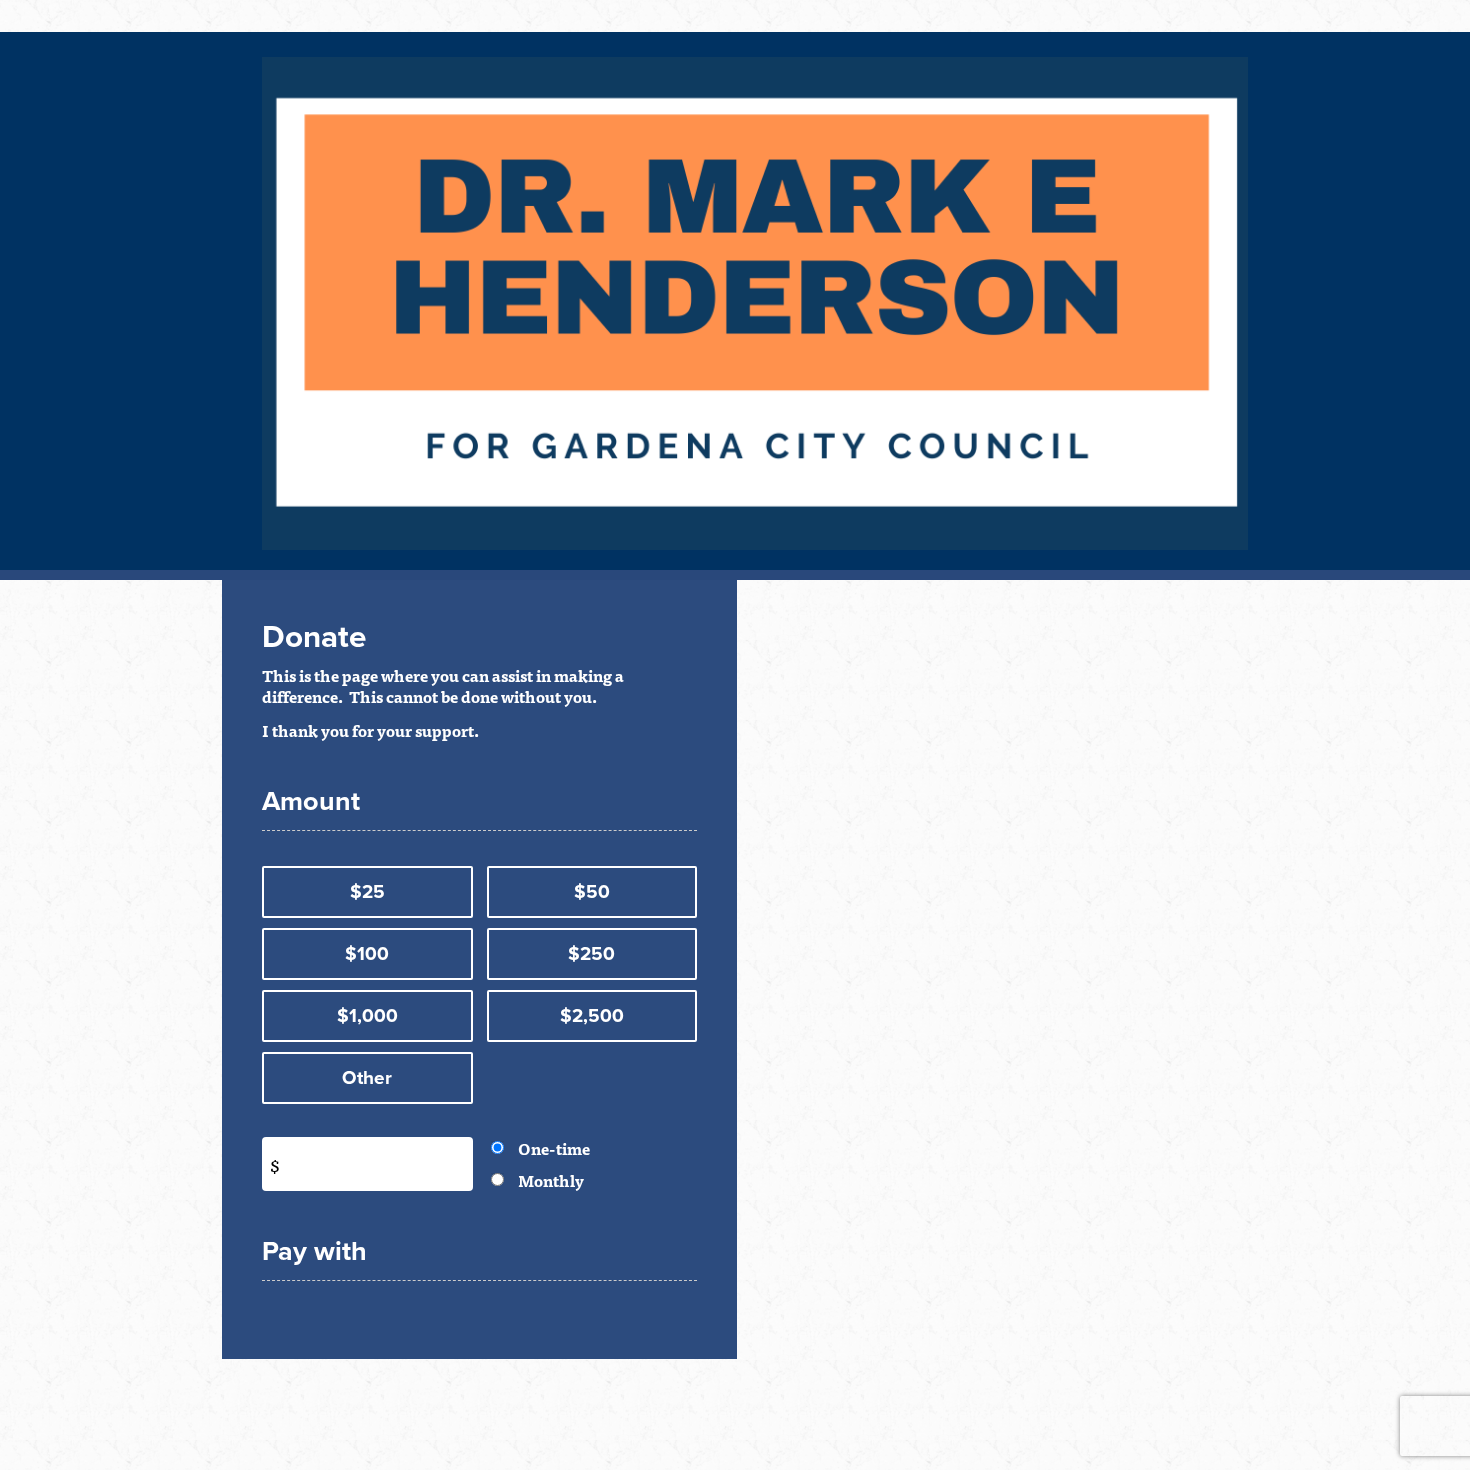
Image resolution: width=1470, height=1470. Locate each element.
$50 (592, 892)
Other (367, 1078)
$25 (367, 892)
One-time (554, 1148)
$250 (591, 954)
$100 (367, 954)
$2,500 (592, 1016)
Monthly (551, 1180)
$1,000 (367, 1016)
